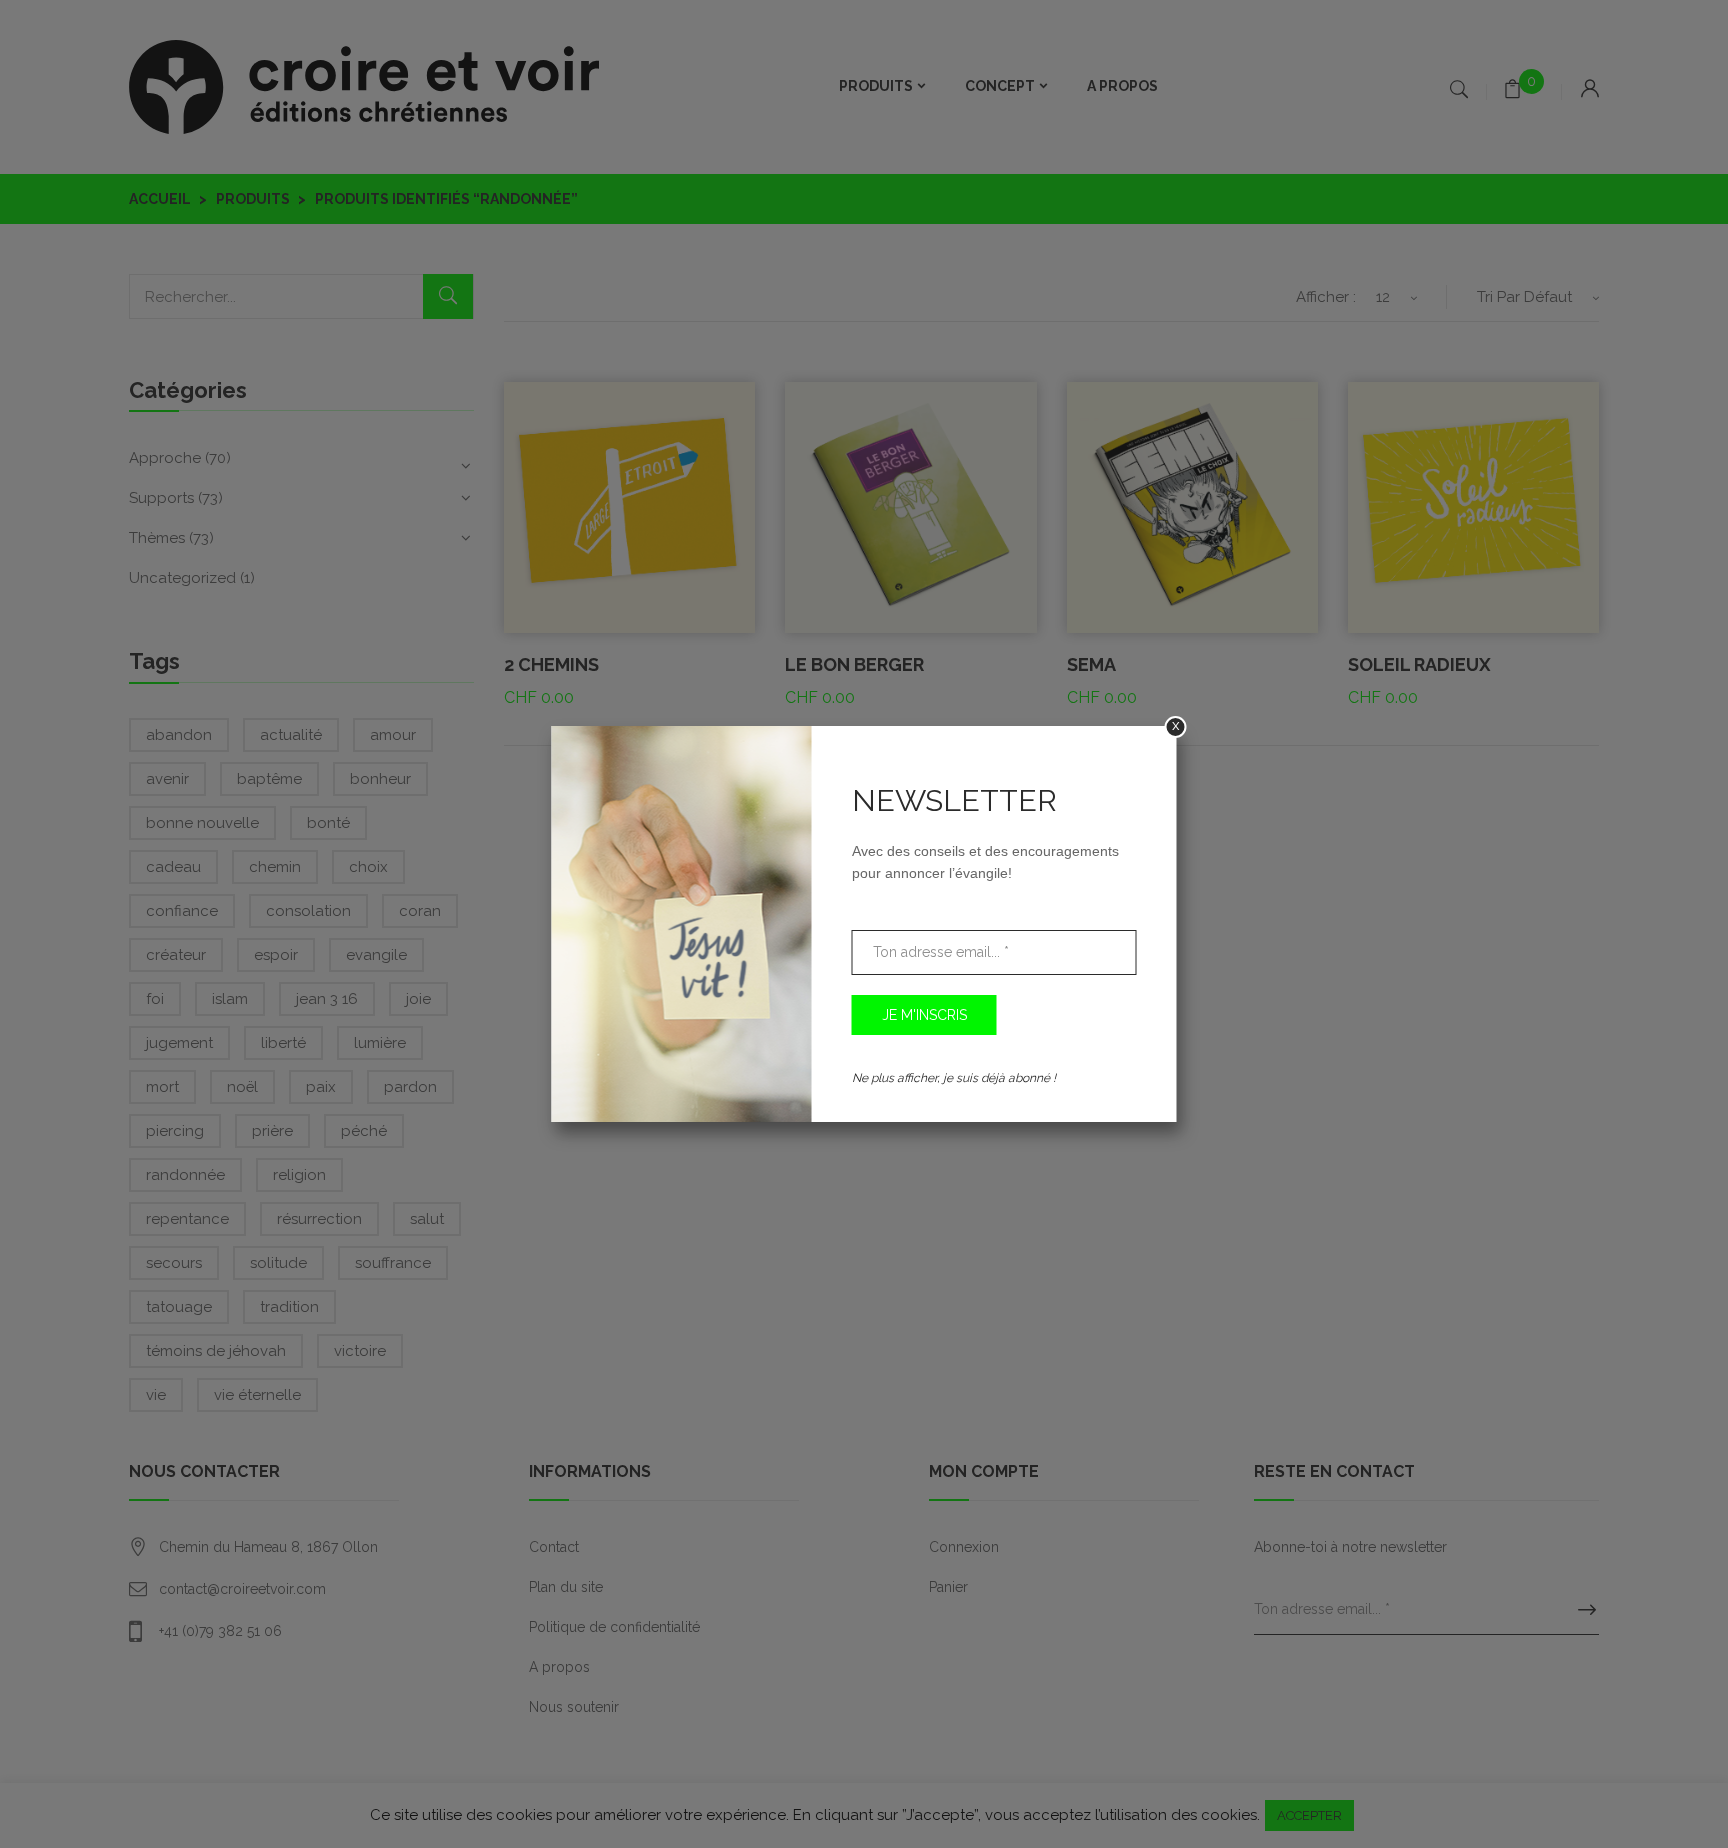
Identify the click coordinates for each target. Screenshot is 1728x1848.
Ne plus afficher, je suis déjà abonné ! (954, 1078)
